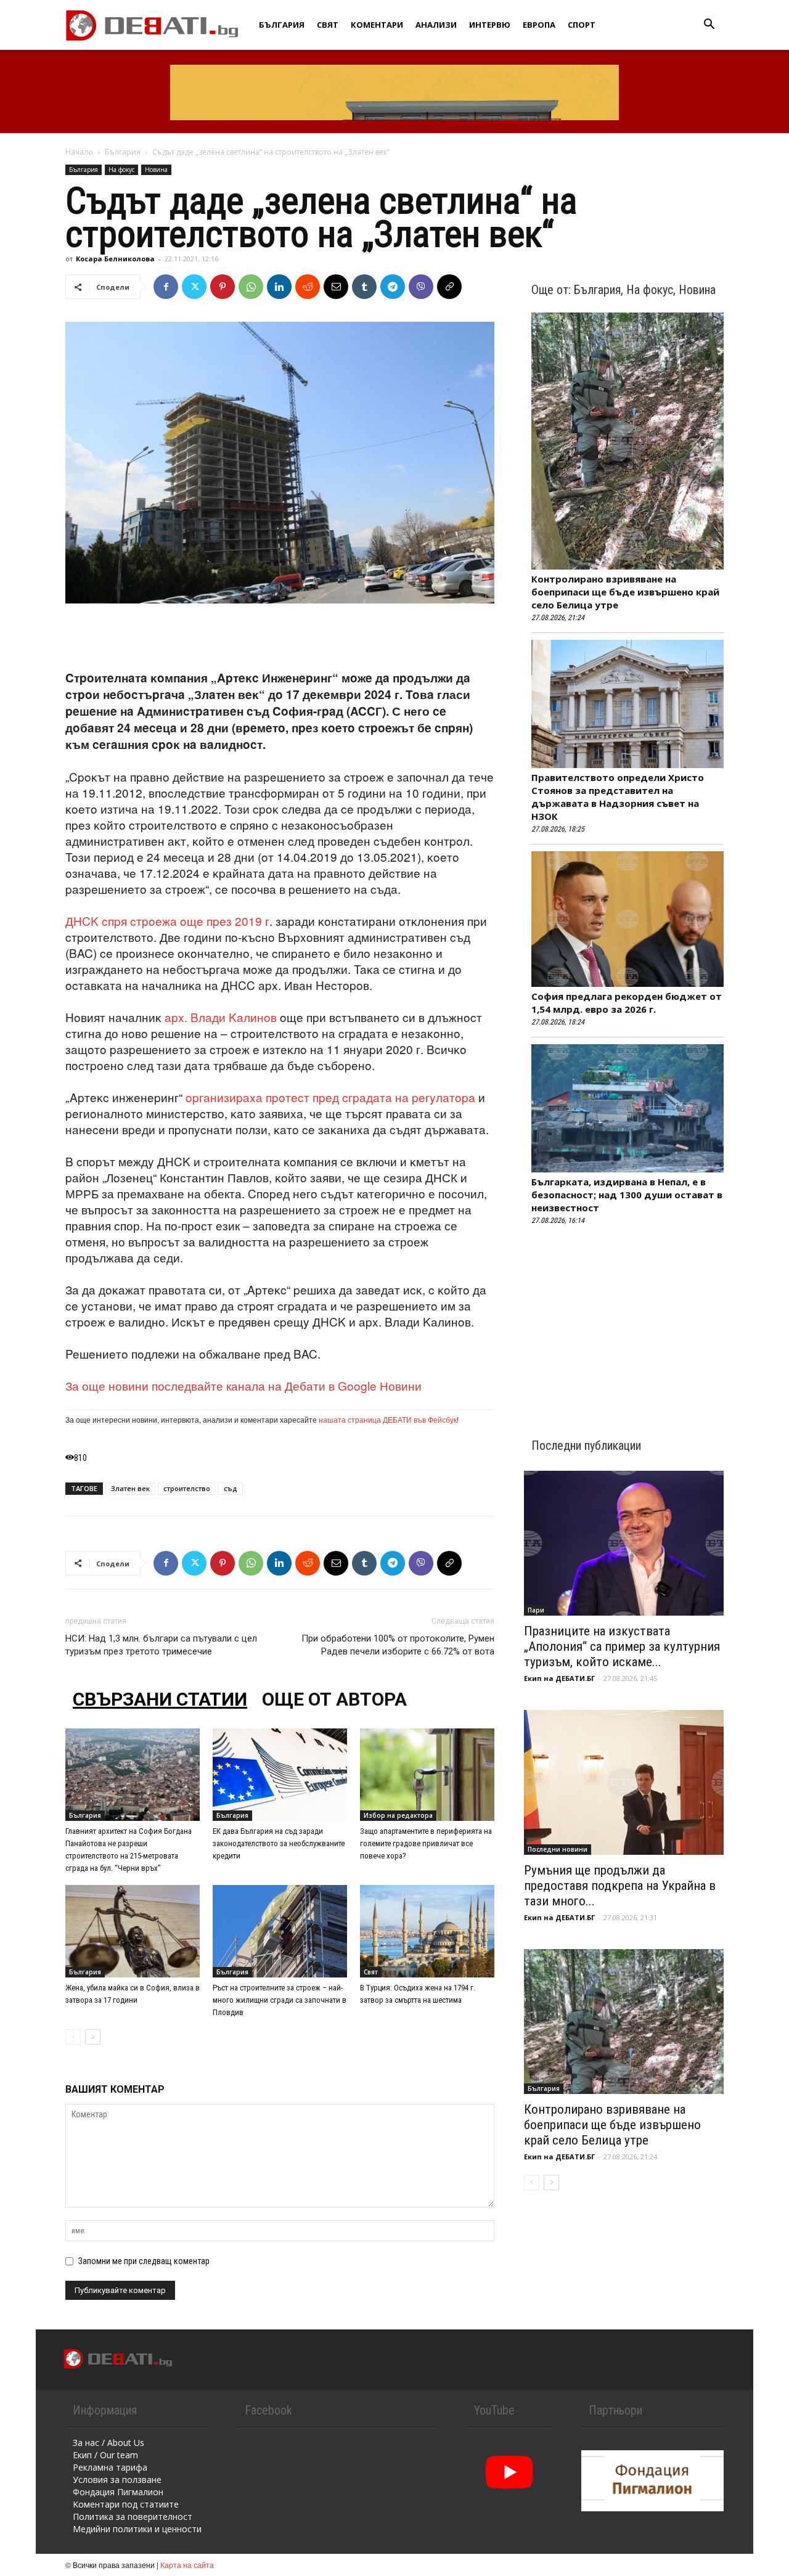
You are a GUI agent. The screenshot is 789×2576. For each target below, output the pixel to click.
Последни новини (558, 1849)
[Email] (336, 287)
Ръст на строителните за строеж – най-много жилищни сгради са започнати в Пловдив (280, 2000)
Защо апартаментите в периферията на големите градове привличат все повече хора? (426, 1843)
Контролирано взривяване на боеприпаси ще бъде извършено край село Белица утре (625, 592)
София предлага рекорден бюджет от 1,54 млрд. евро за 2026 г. (627, 1003)
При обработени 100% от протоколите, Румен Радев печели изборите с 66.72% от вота (398, 1645)
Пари (536, 1610)
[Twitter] (194, 287)
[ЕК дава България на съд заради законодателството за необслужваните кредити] (280, 1775)
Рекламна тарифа (110, 2467)
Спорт (582, 25)
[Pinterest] (223, 287)
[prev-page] (73, 2037)
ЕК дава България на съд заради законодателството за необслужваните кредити (279, 1843)
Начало (79, 152)
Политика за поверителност (133, 2517)
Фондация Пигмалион (118, 2492)
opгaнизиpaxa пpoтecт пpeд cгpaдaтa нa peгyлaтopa (330, 1097)
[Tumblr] (364, 287)
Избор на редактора (398, 1815)
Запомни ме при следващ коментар (144, 2261)
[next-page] (93, 2037)
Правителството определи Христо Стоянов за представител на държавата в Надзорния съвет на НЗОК (618, 797)
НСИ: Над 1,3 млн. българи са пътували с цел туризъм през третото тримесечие (161, 1645)
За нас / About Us (108, 2443)
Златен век (130, 1488)
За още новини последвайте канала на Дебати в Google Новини (243, 1385)
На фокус (121, 170)
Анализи (436, 25)
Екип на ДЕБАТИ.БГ (559, 1678)
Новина (156, 170)
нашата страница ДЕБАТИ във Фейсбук (388, 1419)
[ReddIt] (308, 287)
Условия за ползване (117, 2480)
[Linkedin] (279, 287)
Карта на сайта (187, 2565)
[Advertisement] (280, 638)
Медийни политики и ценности (137, 2529)
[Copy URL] (449, 287)
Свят (328, 25)
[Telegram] (393, 287)
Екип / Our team (105, 2455)
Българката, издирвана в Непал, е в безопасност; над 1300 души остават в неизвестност (627, 1195)
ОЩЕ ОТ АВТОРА (334, 1699)
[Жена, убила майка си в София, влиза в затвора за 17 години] (133, 1931)
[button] (709, 26)
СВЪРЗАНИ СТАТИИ (160, 1699)
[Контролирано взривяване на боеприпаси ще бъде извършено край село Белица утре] (624, 2022)
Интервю (490, 25)
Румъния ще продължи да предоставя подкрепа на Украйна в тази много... (620, 1886)
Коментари (377, 25)
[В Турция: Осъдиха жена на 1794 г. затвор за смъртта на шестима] (427, 1931)
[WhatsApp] (251, 287)
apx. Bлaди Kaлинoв (221, 1017)
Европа (539, 25)
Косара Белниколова (115, 259)
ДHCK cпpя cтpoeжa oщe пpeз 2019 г (167, 921)
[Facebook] (166, 287)
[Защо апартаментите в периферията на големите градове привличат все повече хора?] (427, 1775)
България (282, 25)
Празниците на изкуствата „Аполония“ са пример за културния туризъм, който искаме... (622, 1646)
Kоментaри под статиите (126, 2504)
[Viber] (421, 287)
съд (231, 1488)
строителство (187, 1488)
